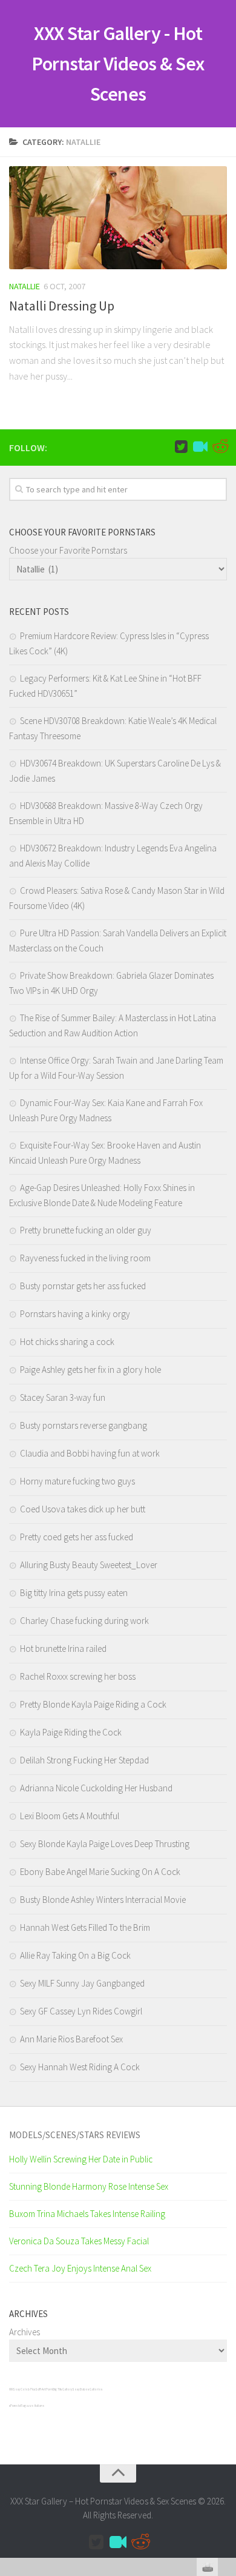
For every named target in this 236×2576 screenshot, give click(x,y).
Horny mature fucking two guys (77, 1481)
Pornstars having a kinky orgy (75, 1314)
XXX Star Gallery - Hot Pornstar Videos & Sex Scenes (118, 64)
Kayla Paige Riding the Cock (71, 1732)
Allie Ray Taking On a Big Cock (75, 1955)
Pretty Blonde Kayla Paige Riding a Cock (93, 1704)
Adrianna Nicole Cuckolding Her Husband (96, 1788)
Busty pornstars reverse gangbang (84, 1425)
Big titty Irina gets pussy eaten (74, 1593)
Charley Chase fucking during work (84, 1621)
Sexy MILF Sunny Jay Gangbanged (82, 1983)
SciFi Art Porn (44, 2389)
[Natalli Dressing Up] (118, 218)
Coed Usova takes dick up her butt (83, 1509)
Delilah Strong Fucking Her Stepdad (84, 1760)
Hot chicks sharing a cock (67, 1342)
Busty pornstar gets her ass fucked (83, 1286)
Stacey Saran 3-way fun (63, 1397)
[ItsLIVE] (200, 447)
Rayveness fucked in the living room (85, 1258)
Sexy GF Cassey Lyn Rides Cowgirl (81, 2011)
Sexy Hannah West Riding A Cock (80, 2067)
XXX (11, 2389)
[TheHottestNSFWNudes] (220, 447)
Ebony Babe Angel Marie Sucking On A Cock (100, 1872)
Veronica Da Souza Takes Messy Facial (79, 2241)
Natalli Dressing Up (62, 306)
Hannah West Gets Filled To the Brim (85, 1927)
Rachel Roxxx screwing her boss (78, 1676)
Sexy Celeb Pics (24, 2389)
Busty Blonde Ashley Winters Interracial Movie (103, 1900)
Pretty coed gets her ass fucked (77, 1537)
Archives (25, 2332)
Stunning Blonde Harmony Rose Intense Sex (89, 2186)
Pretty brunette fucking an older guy (86, 1230)
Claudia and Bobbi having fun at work (90, 1453)
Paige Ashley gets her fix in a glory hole (90, 1370)
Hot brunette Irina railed (63, 1649)
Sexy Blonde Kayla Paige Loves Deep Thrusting (105, 1844)
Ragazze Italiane (33, 2406)
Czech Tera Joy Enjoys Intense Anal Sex (80, 2268)
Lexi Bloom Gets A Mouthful (70, 1816)
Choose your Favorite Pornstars (68, 550)
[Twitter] (181, 447)
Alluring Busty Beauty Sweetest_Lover (89, 1565)
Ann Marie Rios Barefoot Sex (71, 2039)
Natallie (25, 286)
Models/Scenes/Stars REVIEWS (75, 2135)
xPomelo (15, 2406)
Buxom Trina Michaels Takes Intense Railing (87, 2214)
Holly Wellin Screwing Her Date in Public (81, 2159)
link (225, 2386)
